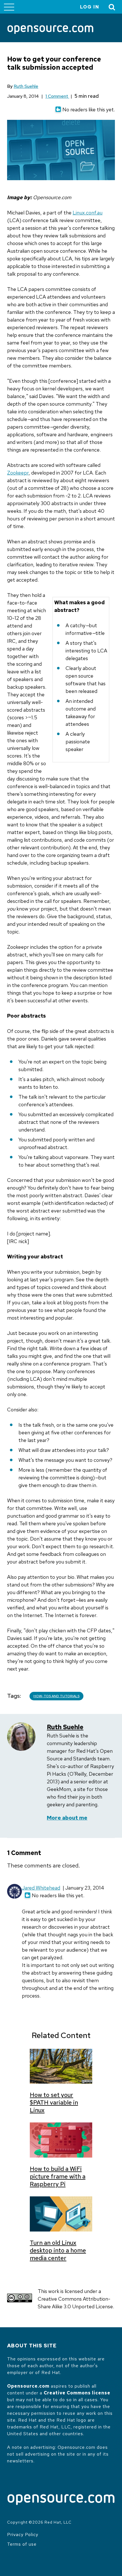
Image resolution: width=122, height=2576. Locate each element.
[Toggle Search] (112, 7)
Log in (90, 7)
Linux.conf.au (88, 213)
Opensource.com (28, 2386)
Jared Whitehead (41, 1888)
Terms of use (22, 2544)
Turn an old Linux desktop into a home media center (58, 2250)
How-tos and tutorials (56, 1696)
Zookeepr (18, 473)
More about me (67, 1818)
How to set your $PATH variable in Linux (54, 2102)
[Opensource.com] (50, 30)
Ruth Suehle (26, 86)
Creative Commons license (77, 2393)
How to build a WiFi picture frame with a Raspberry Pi (58, 2176)
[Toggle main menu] (9, 7)
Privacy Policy (23, 2534)
